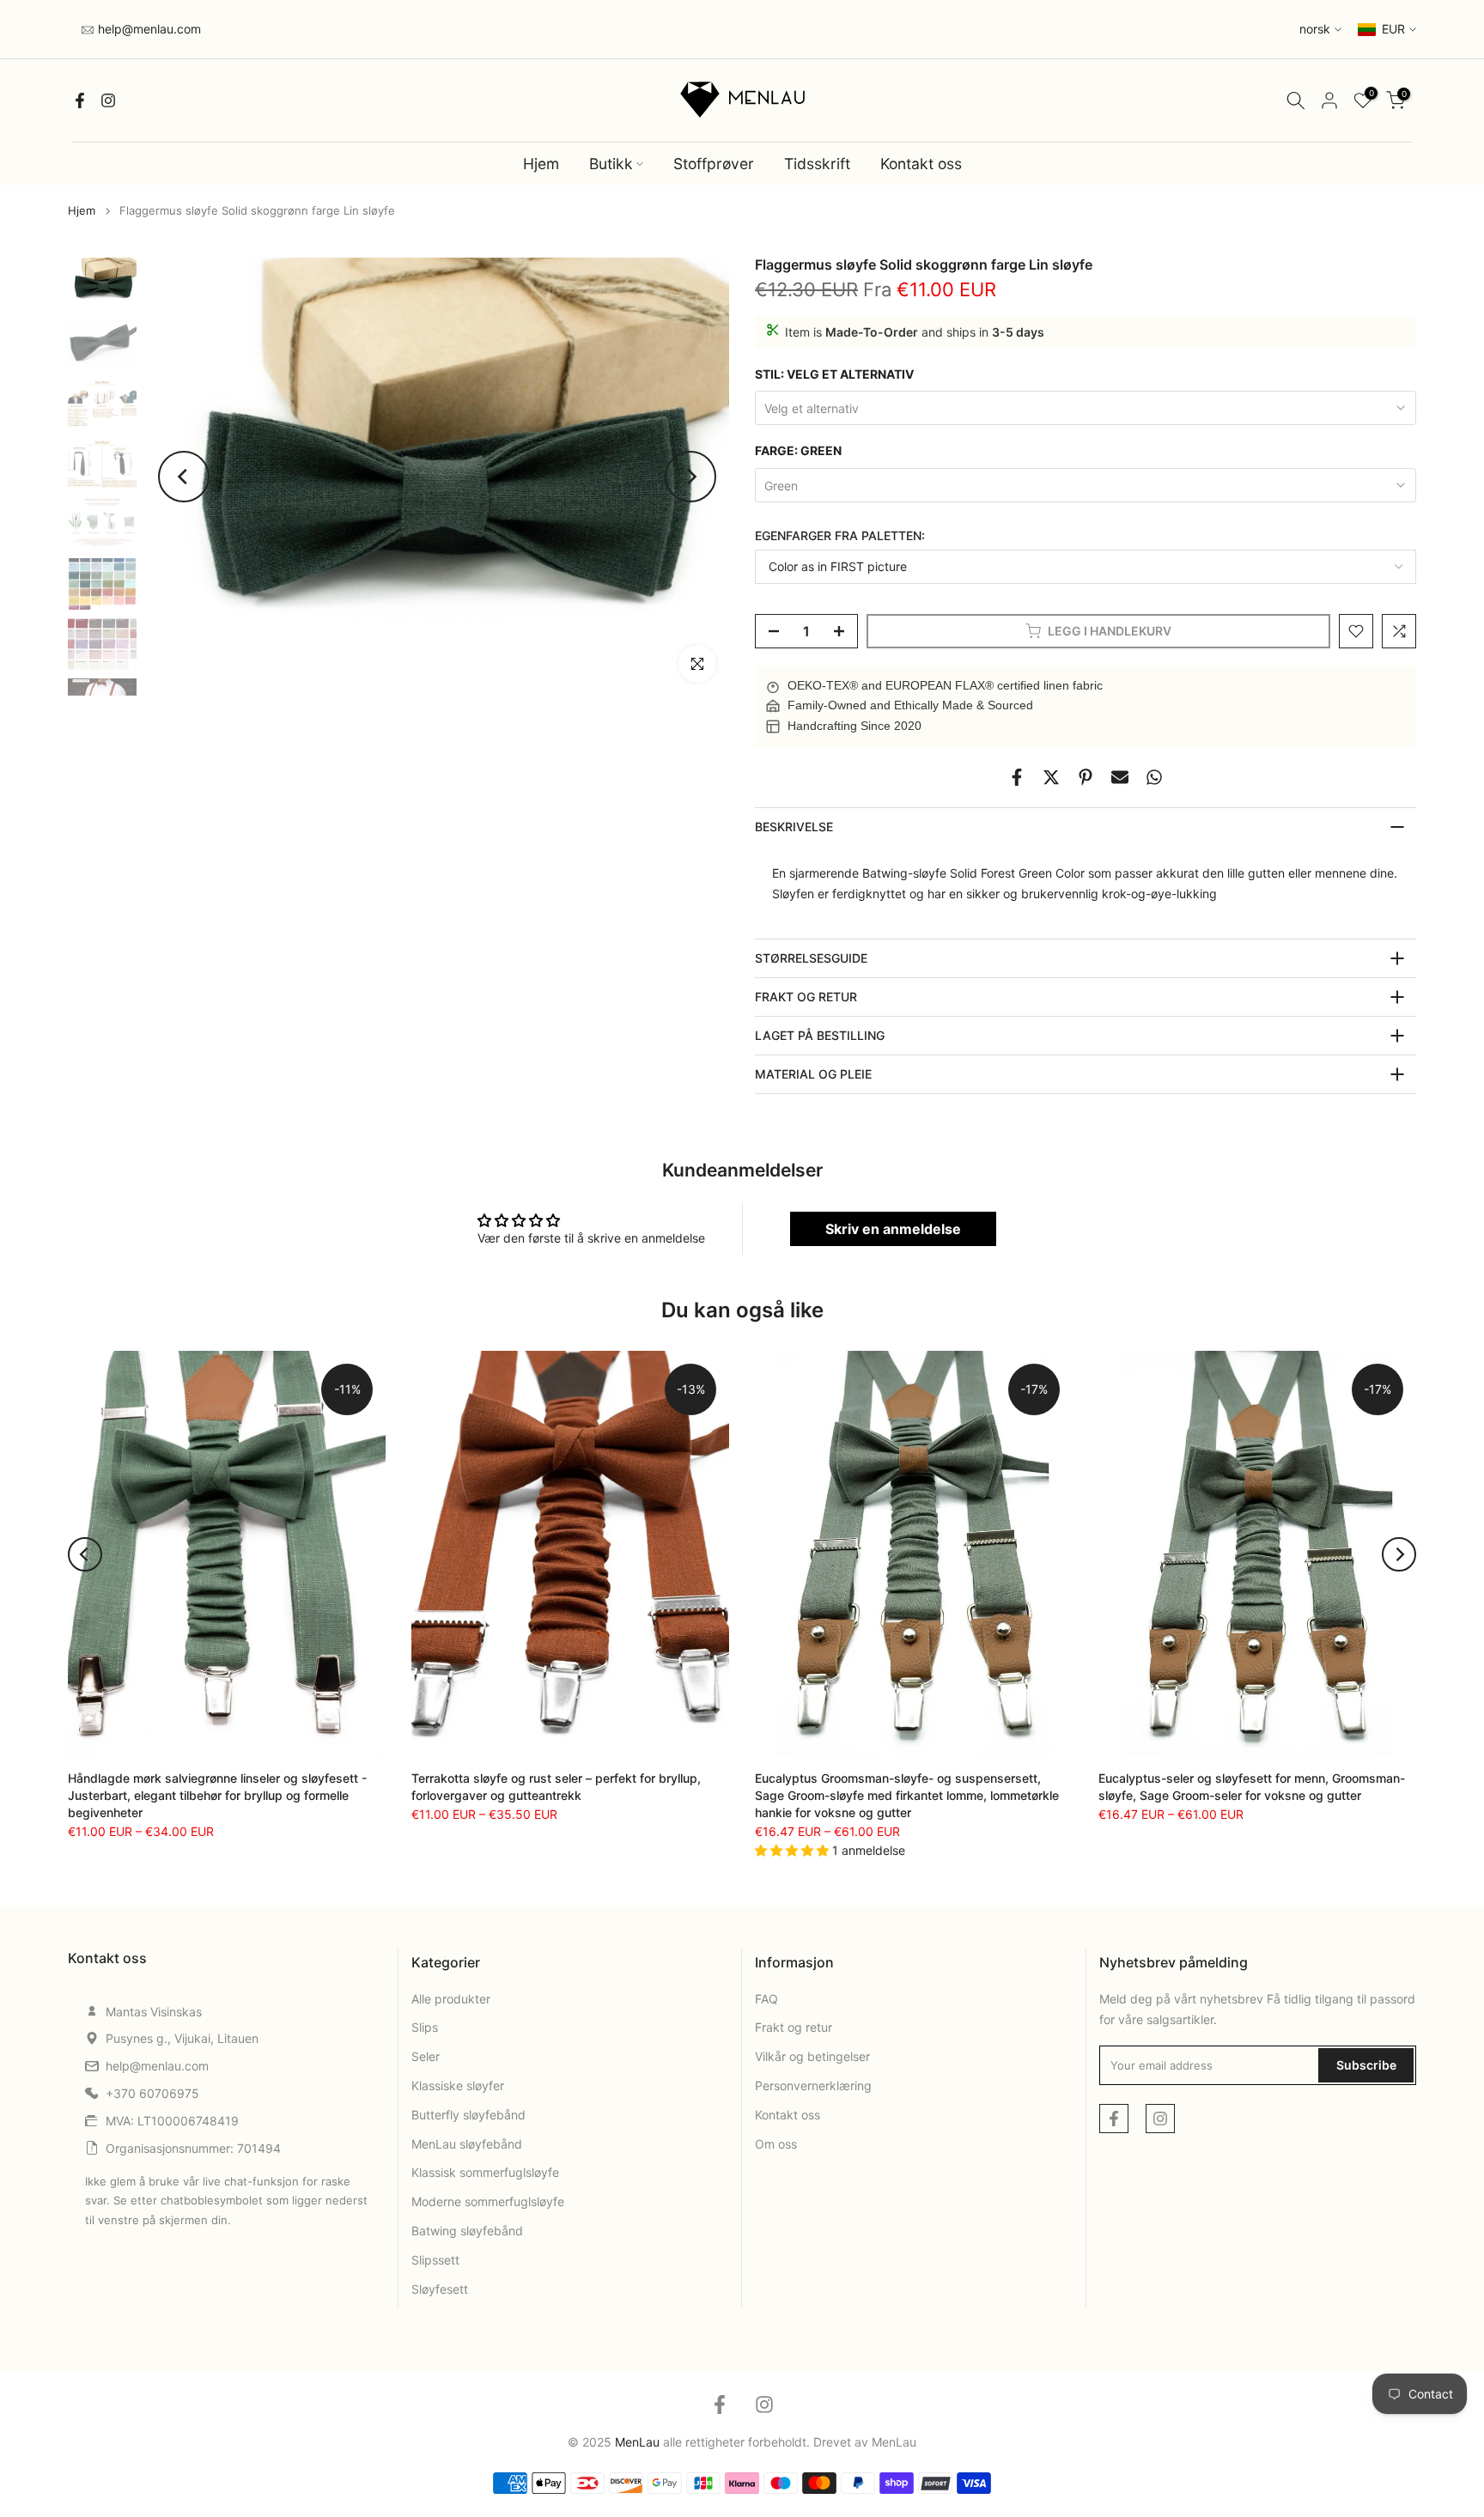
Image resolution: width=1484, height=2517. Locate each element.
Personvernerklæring (813, 2085)
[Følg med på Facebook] (80, 100)
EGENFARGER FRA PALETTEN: (840, 535)
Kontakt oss (921, 164)
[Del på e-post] (1120, 777)
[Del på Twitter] (1051, 777)
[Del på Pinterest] (1086, 777)
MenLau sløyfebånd (467, 2144)
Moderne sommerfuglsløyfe (488, 2201)
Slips (425, 2027)
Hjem (541, 164)
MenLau (894, 2442)
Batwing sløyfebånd (467, 2231)
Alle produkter (451, 1999)
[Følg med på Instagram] (108, 100)
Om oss (776, 2144)
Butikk (611, 164)
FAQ (766, 1999)
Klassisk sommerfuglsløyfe (485, 2172)
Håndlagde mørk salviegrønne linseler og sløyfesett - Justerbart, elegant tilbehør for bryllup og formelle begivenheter (217, 1795)
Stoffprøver (714, 164)
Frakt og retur (794, 2027)
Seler (426, 2056)
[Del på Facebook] (1017, 777)
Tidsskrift (817, 164)
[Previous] (184, 477)
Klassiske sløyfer (458, 2085)
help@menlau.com (148, 29)
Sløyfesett (440, 2289)
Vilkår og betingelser (812, 2056)
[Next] (690, 477)
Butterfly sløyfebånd (468, 2115)
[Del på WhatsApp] (1154, 777)
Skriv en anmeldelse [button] (893, 1229)
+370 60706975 (152, 2093)
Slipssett (435, 2260)
